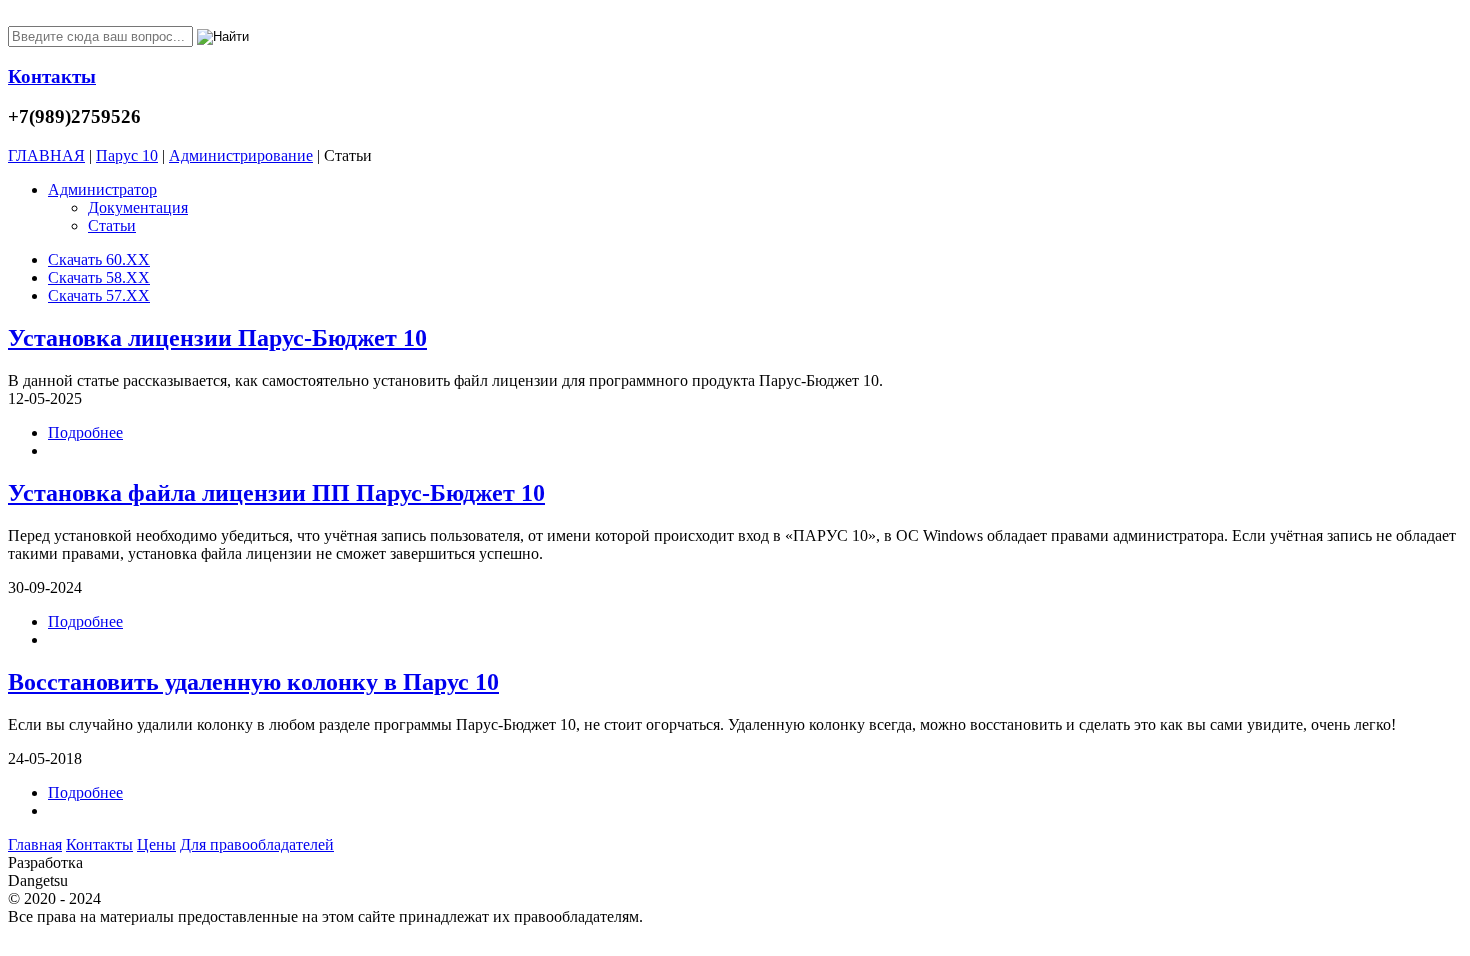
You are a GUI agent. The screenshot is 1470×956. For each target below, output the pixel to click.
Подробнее (85, 432)
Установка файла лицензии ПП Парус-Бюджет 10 (276, 493)
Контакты (99, 844)
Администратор (102, 189)
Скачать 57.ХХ (99, 295)
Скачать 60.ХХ (99, 259)
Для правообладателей (257, 844)
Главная (35, 844)
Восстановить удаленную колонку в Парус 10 (253, 682)
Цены (156, 844)
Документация (138, 207)
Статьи (112, 225)
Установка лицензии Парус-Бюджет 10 (217, 338)
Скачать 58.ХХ (99, 277)
